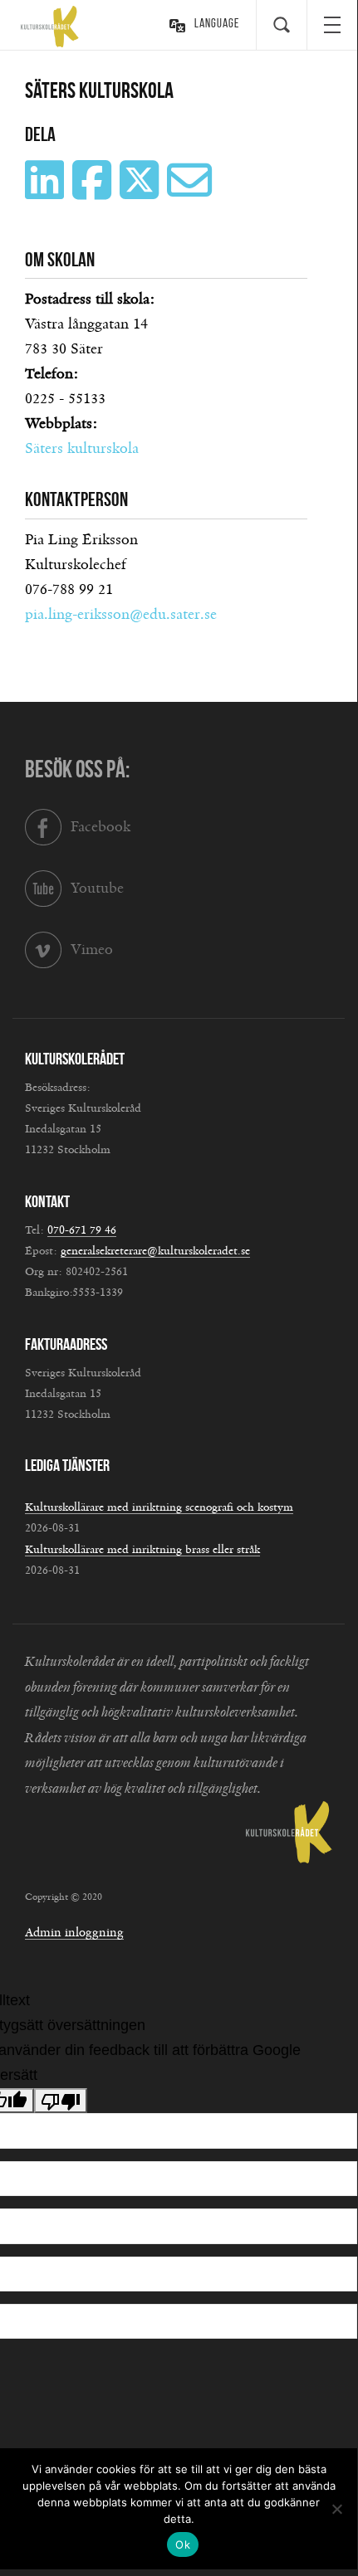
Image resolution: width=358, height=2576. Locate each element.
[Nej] (336, 2509)
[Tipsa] (191, 192)
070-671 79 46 (82, 1230)
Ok (183, 2544)
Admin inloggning (74, 1933)
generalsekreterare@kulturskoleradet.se (155, 1251)
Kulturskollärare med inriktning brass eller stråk (142, 1550)
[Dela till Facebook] (94, 192)
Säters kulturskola (82, 449)
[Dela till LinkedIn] (47, 192)
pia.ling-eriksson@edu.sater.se (121, 615)
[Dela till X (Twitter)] (141, 192)
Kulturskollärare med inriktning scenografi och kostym (159, 1507)
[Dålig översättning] (61, 2101)
